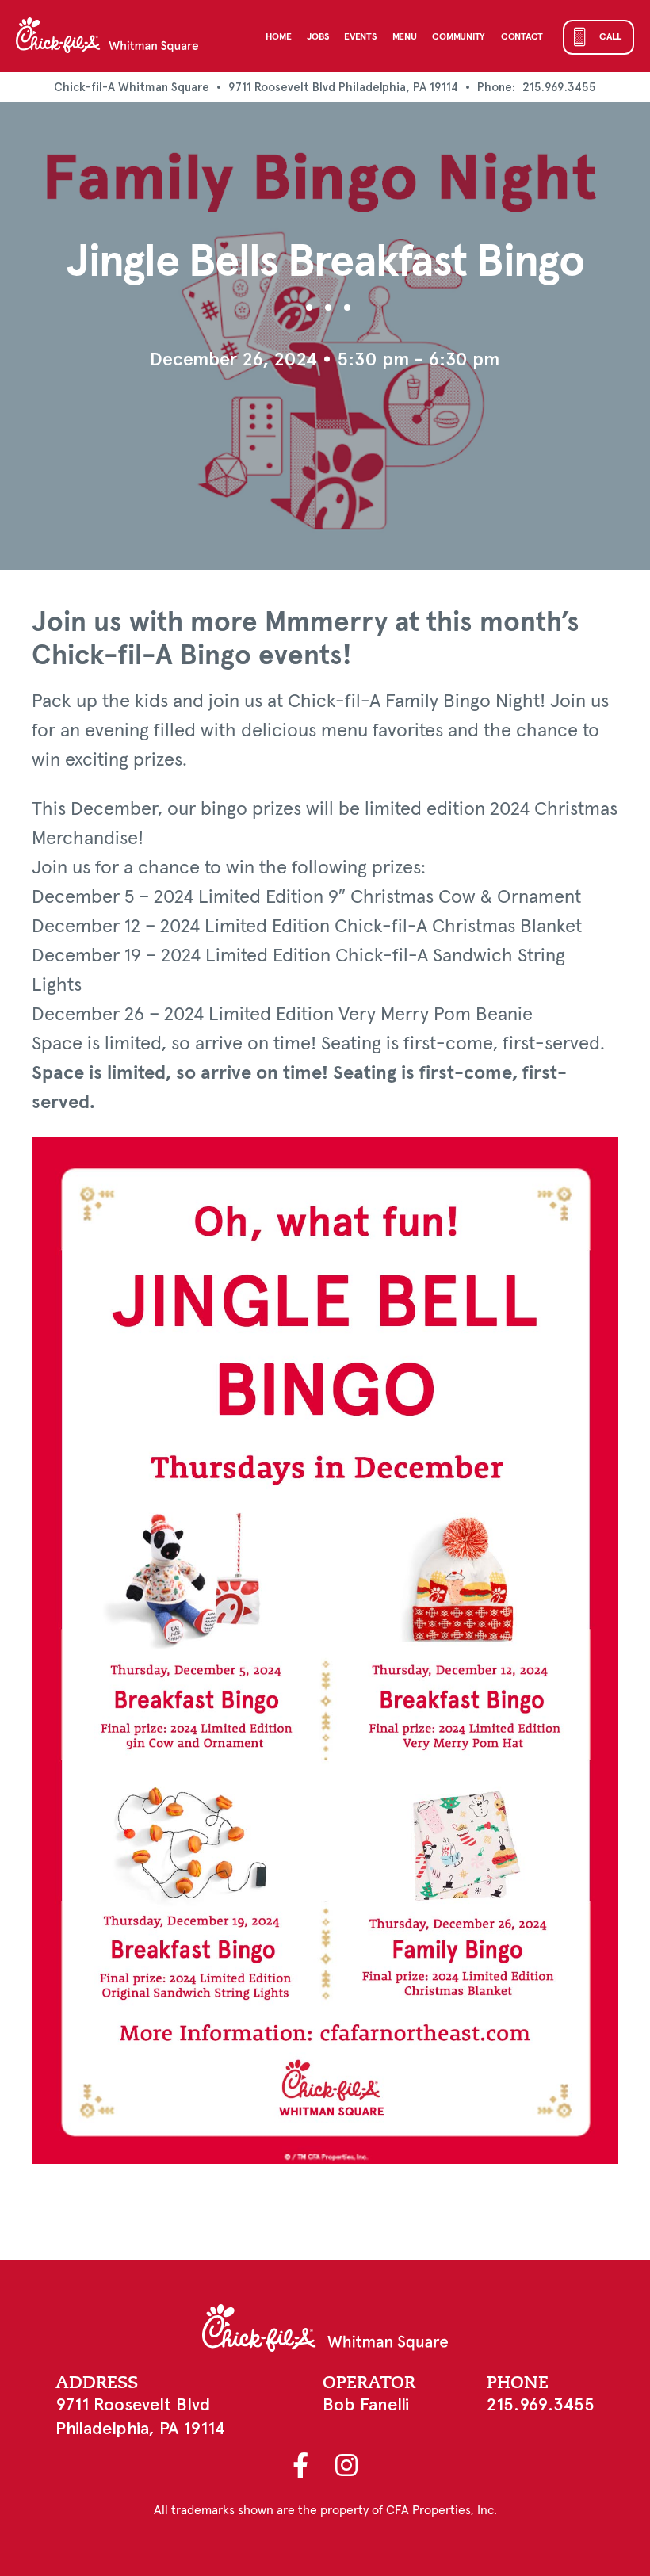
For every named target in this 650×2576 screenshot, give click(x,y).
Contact (522, 37)
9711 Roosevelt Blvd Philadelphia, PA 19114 (343, 87)
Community (458, 37)
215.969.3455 (559, 87)
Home (278, 37)
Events (360, 37)
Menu (405, 37)
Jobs (317, 37)
